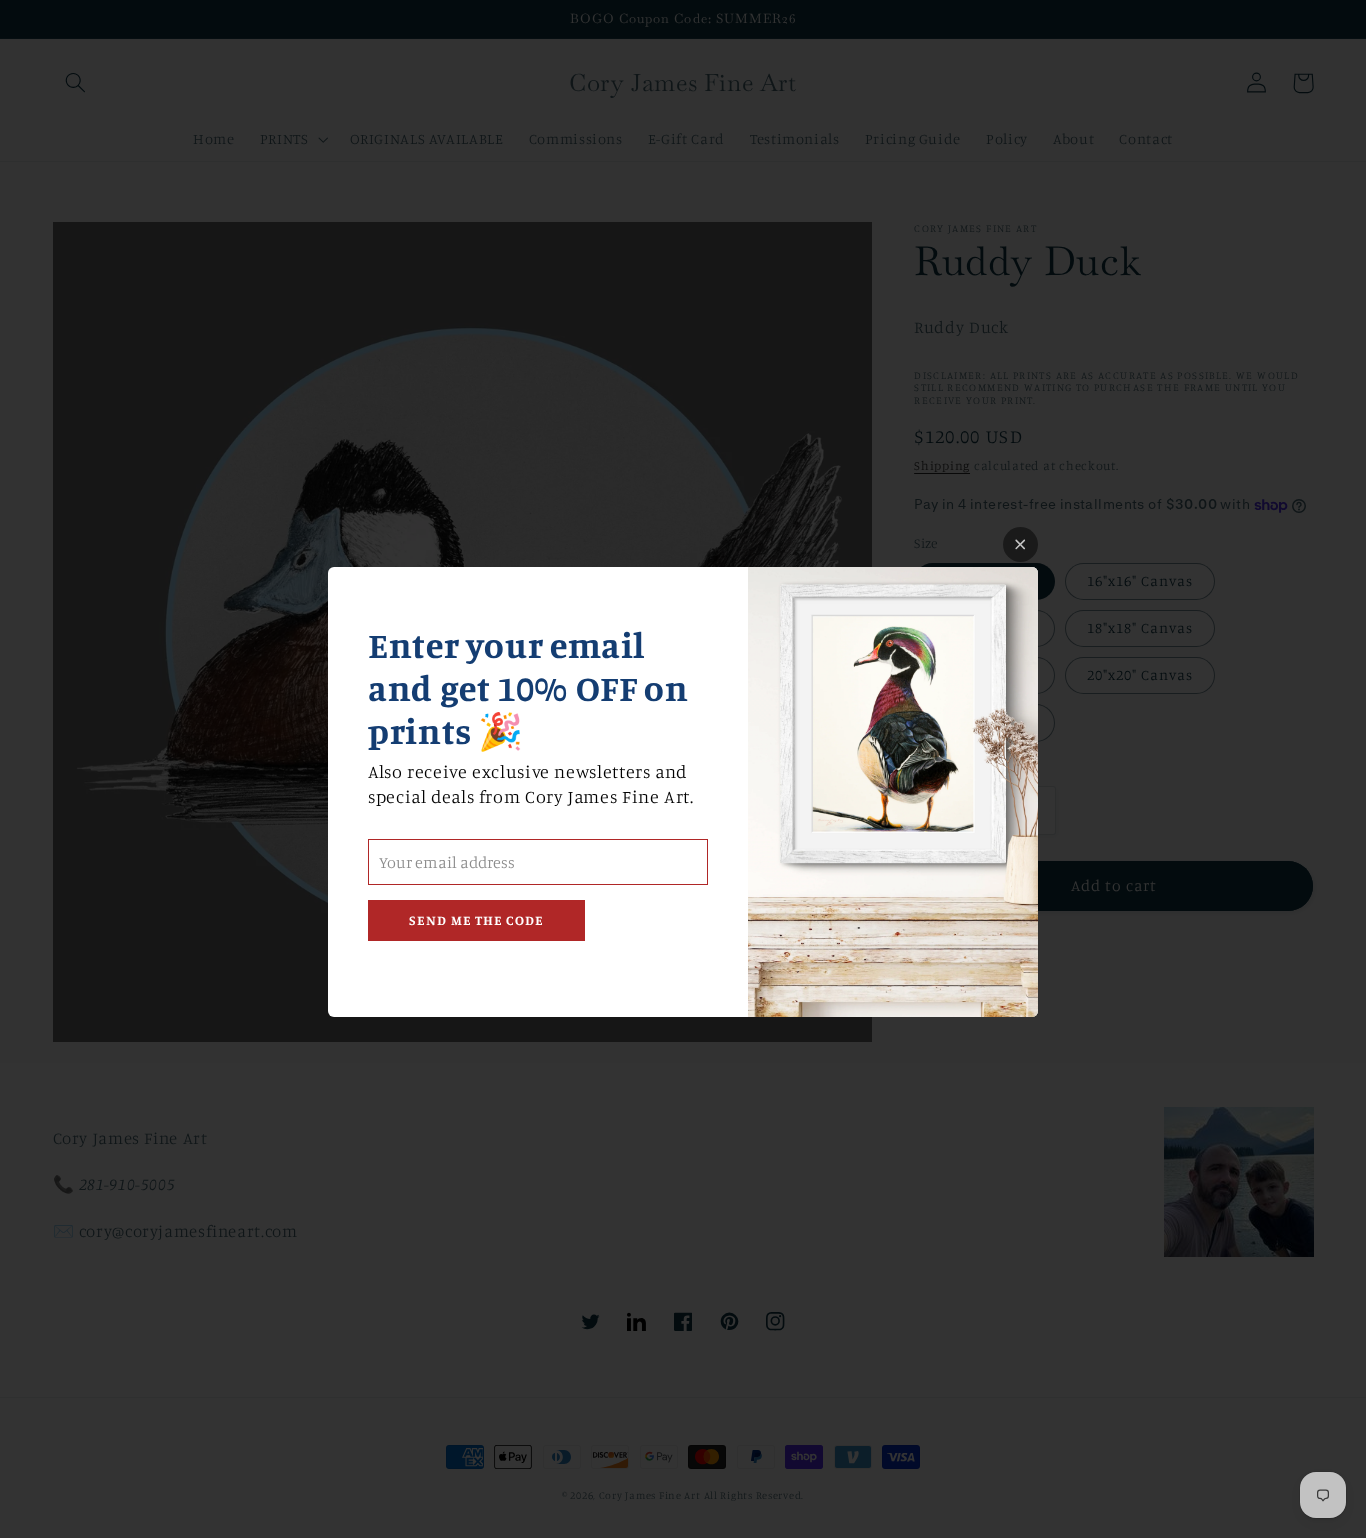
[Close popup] (1020, 544)
